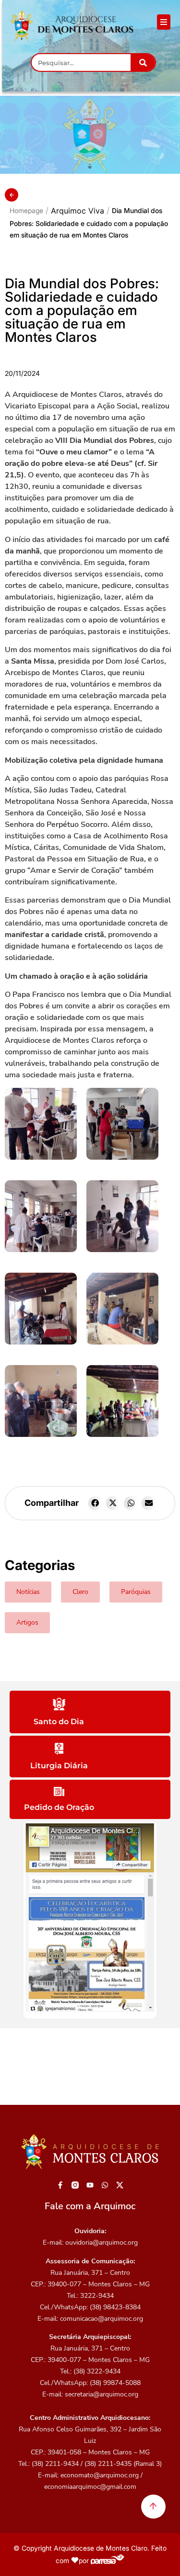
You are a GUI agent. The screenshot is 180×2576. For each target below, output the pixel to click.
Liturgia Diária (59, 1766)
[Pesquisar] (143, 62)
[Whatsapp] (105, 2185)
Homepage (26, 210)
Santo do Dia (59, 1722)
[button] (95, 1503)
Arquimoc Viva (78, 211)
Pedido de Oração (59, 1807)
